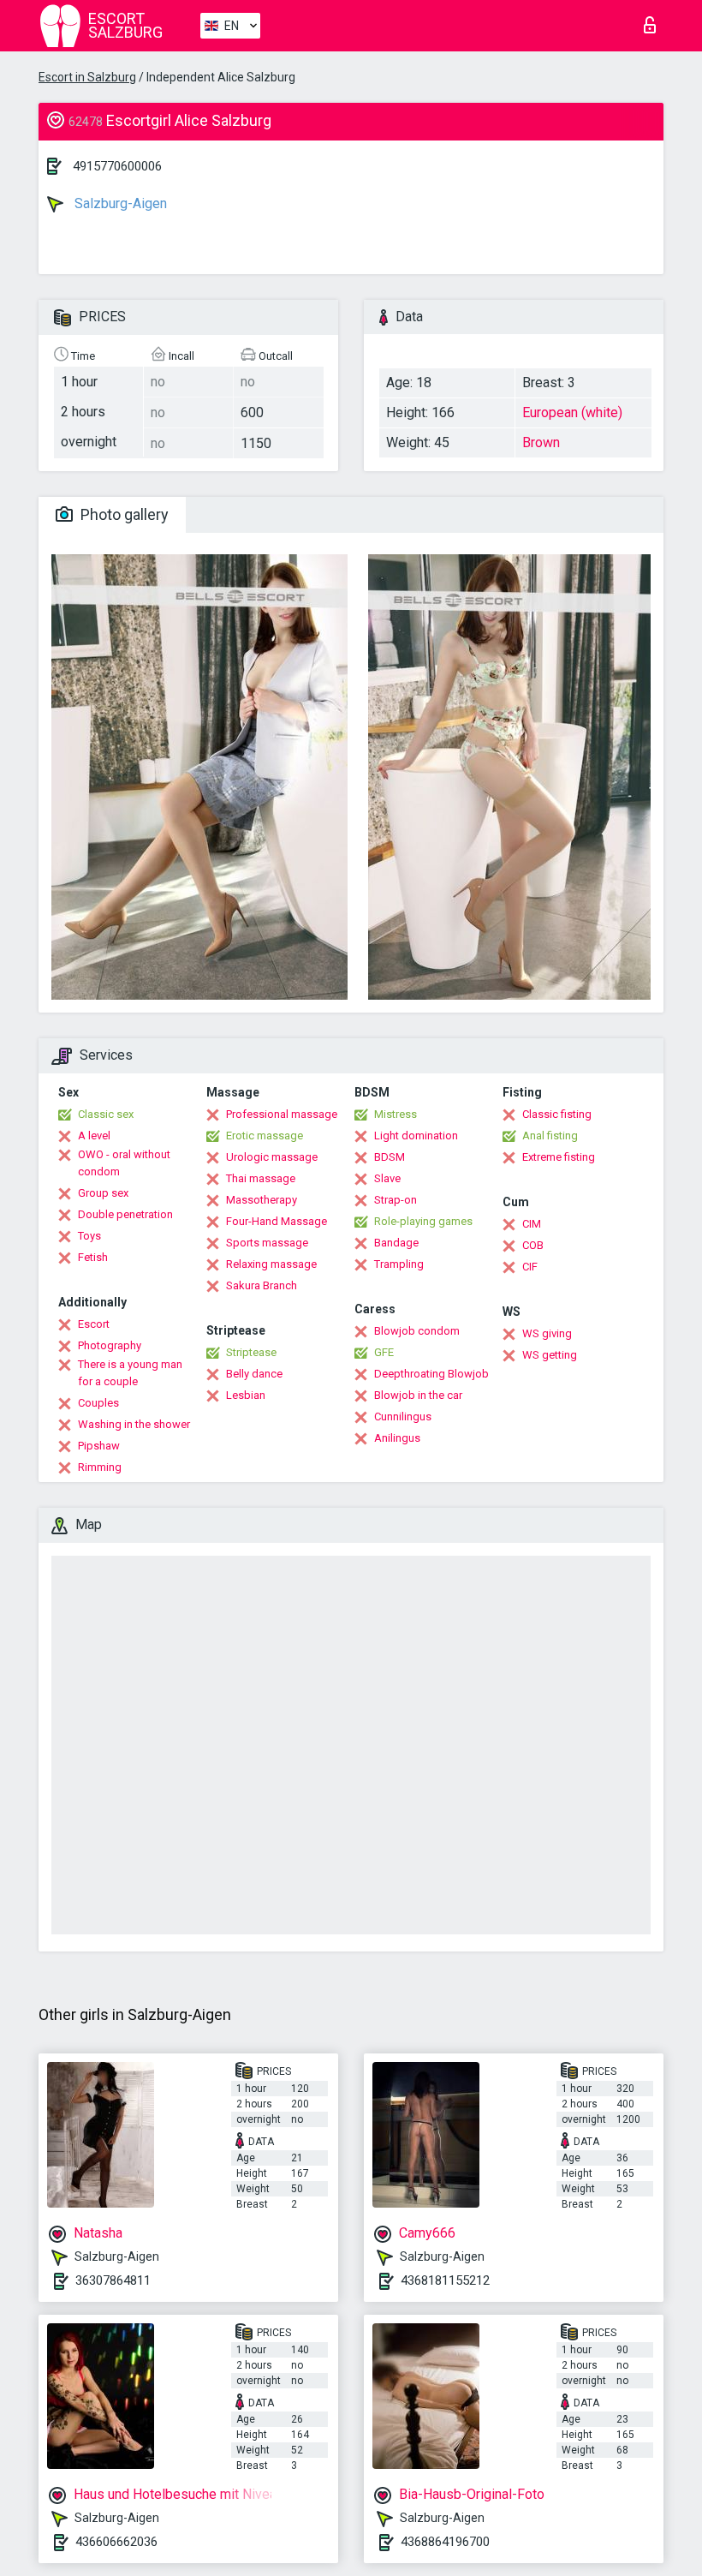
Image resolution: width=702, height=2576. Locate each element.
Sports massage (267, 1243)
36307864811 (113, 2280)
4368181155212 (445, 2280)
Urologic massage (272, 1157)
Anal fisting (550, 1136)
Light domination (416, 1136)
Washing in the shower (134, 1424)
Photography (110, 1345)
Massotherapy (262, 1200)
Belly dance (254, 1374)
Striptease (251, 1352)
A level (94, 1136)
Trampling (399, 1264)
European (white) (572, 412)
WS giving (547, 1333)
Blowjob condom (417, 1331)
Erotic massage (265, 1136)
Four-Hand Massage (277, 1221)
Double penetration (125, 1214)
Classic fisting (557, 1114)
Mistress (396, 1114)
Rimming (100, 1467)
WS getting (550, 1355)
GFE (384, 1352)
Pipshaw (99, 1446)
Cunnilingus (403, 1417)
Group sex (103, 1193)
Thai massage (261, 1178)
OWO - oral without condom (124, 1163)
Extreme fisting (559, 1157)
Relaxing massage (271, 1264)
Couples (98, 1403)
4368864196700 (445, 2542)
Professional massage (282, 1114)
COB (533, 1245)
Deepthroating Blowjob (431, 1374)
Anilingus (397, 1438)
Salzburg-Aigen (119, 203)
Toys (89, 1236)
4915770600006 (117, 166)
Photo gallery (123, 514)
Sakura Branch (262, 1285)
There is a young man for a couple (130, 1373)
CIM (532, 1224)
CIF (530, 1267)
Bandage (396, 1243)
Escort (94, 1324)
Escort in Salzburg (87, 77)
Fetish (93, 1257)
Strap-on (396, 1200)
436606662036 (116, 2542)
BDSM (390, 1157)
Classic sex (106, 1114)
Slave (387, 1178)
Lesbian (246, 1395)
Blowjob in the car (418, 1395)
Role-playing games (423, 1221)
